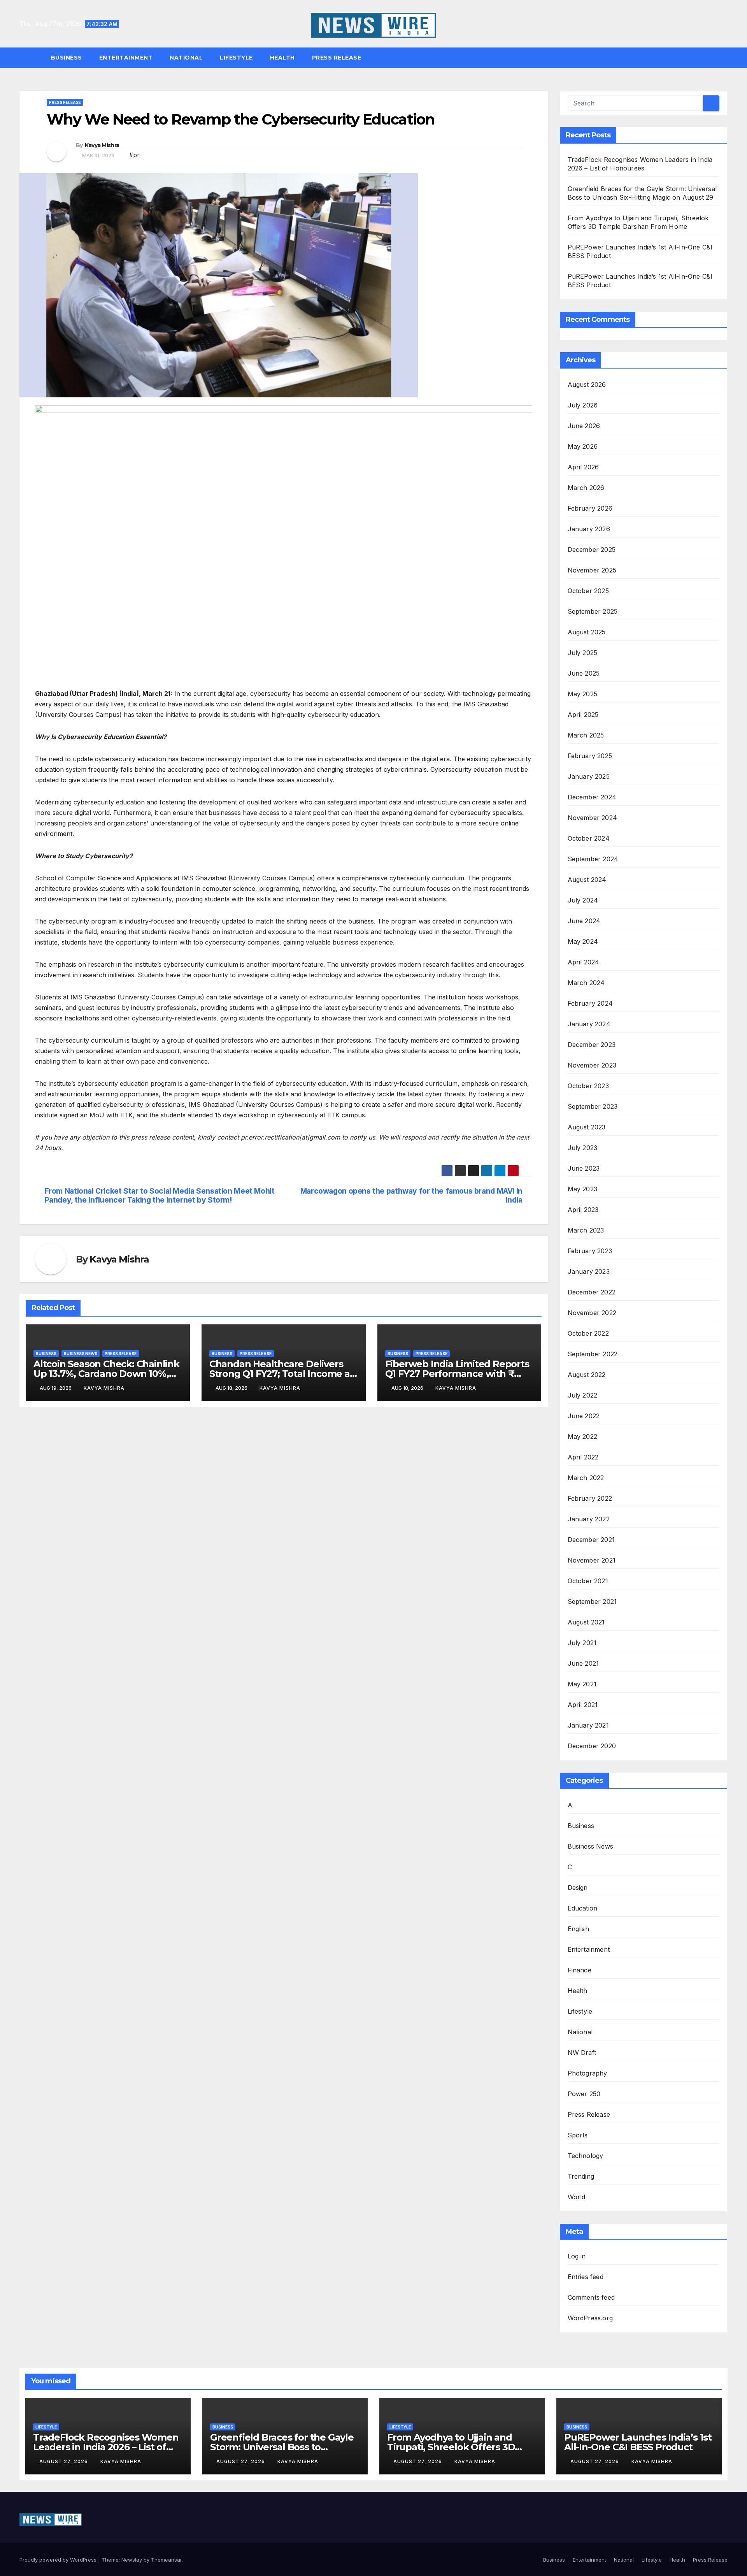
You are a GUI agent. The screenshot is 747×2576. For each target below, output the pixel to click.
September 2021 (592, 1601)
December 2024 (592, 797)
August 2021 (586, 1622)
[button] (725, 58)
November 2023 (592, 1065)
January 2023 (589, 1271)
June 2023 (584, 1168)
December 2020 (592, 1746)
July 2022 (583, 1395)
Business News (81, 1354)
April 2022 (583, 1457)
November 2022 (592, 1313)
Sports (578, 2135)
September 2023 (593, 1106)
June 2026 (584, 426)
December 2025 (592, 550)
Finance (580, 1970)
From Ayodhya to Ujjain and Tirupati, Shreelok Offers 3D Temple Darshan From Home (453, 2447)
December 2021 (591, 1540)
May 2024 (583, 941)
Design (578, 1888)
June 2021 (583, 1663)
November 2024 (593, 818)
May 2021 (582, 1684)
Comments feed (591, 2297)
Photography (587, 2073)
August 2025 (587, 632)
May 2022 (583, 1436)
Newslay (132, 2560)
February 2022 (590, 1498)
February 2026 (590, 508)
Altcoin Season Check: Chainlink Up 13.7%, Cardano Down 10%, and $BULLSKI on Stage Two (106, 1374)
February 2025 (590, 756)
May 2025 (583, 694)
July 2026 (583, 405)
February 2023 (590, 1251)
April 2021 (583, 1705)
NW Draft (582, 2053)
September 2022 (593, 1354)
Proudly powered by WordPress (59, 2560)
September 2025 (593, 611)
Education (583, 1908)
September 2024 (593, 859)
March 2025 (586, 735)
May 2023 (583, 1189)
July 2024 (583, 900)
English (578, 1929)
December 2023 (592, 1045)
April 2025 (583, 715)
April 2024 (584, 962)
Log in (577, 2256)
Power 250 (584, 2094)
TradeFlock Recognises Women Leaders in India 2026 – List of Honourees (106, 2447)
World (577, 2197)
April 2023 (583, 1210)
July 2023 (583, 1148)
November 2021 (592, 1560)
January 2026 (589, 529)
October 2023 (588, 1086)
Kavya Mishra (102, 145)
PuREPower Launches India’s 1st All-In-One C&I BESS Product (638, 2442)
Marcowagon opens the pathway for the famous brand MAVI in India (411, 1196)
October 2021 (588, 1581)
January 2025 (589, 776)
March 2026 (586, 488)
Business (67, 58)
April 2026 (583, 467)
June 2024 (584, 921)
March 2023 (586, 1230)
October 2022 (588, 1333)
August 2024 (587, 880)
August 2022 (587, 1375)
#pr (134, 155)
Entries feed (586, 2277)
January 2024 (589, 1024)
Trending (581, 2176)
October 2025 (588, 591)
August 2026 (587, 385)
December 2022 (592, 1292)
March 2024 (586, 983)
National (186, 58)
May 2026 (583, 446)
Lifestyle (236, 58)
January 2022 (589, 1519)
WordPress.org (590, 2318)
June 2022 (584, 1416)
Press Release (337, 58)
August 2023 (587, 1127)
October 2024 (589, 838)
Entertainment (126, 58)
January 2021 (588, 1725)
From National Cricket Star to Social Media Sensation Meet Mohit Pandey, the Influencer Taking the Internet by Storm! (160, 1196)
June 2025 (584, 673)
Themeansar (166, 2560)
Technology (586, 2156)
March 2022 (586, 1478)
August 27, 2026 (64, 2461)
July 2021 (582, 1643)
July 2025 (583, 653)
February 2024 (590, 1003)
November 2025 (592, 570)
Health (282, 58)
